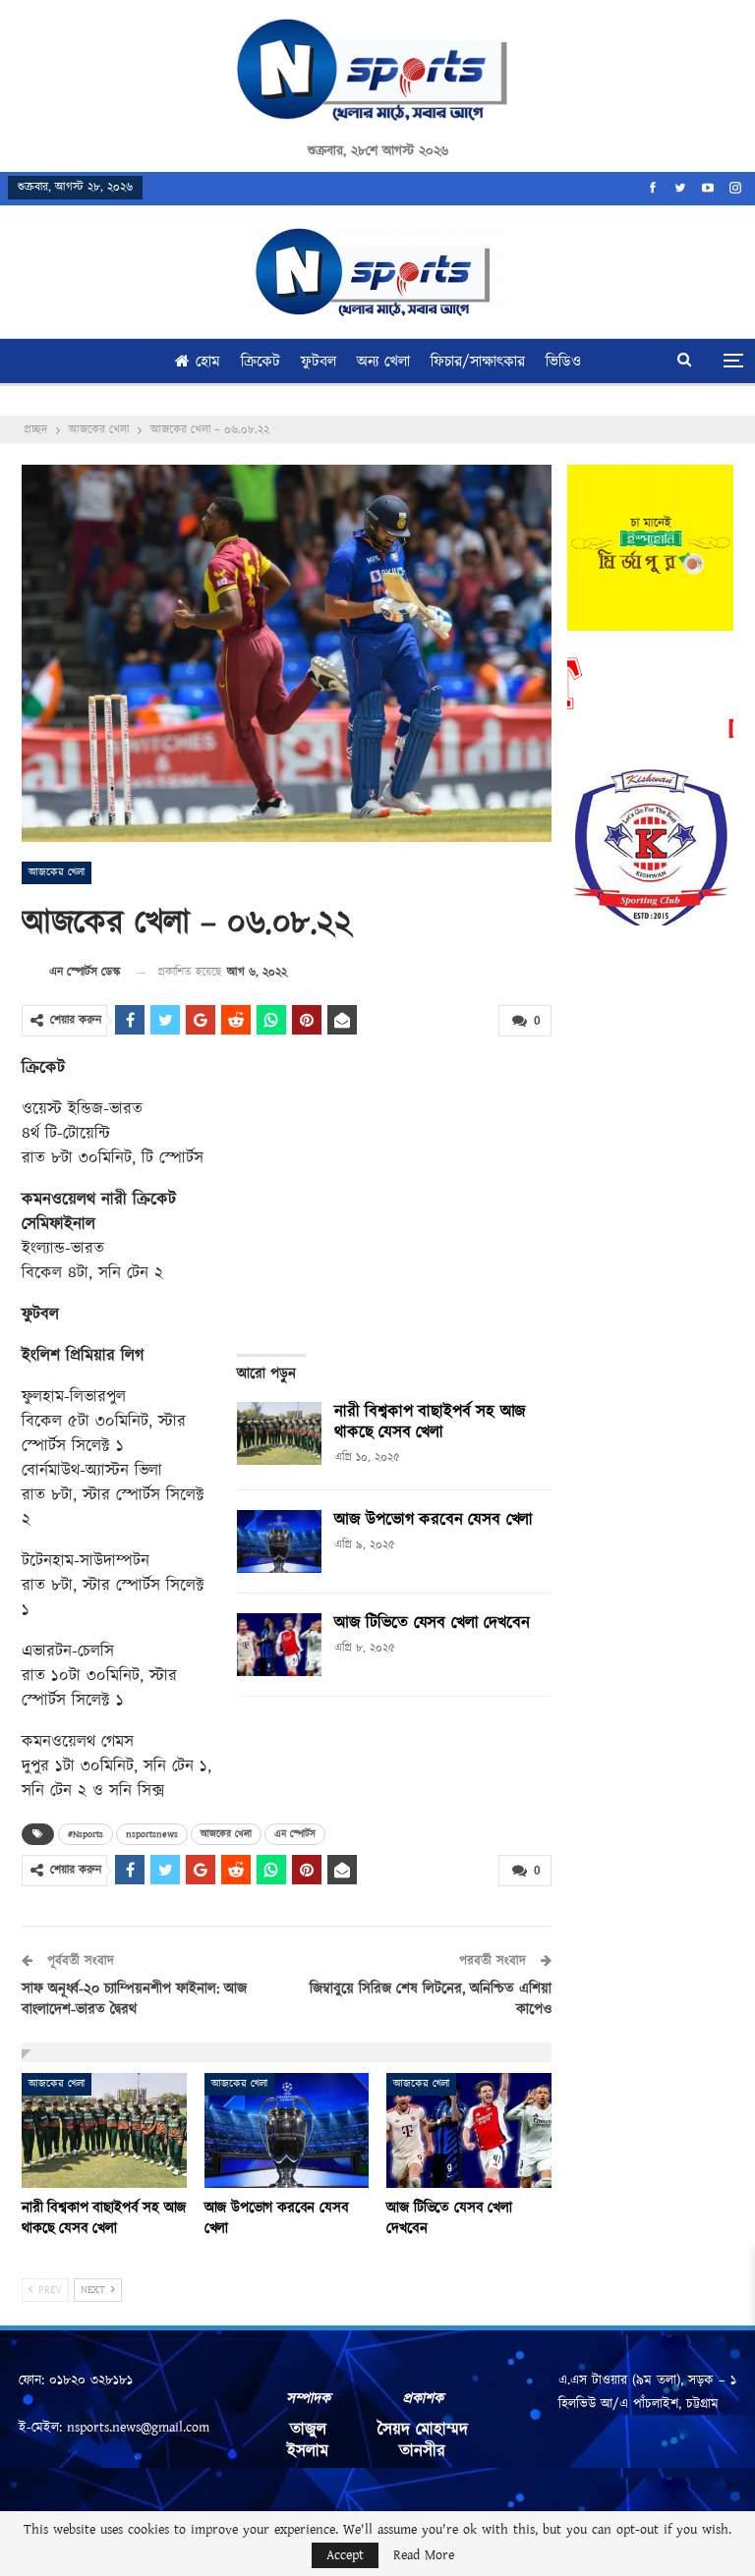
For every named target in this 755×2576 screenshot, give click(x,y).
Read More (424, 2555)
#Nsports (86, 1834)
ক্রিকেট (261, 362)
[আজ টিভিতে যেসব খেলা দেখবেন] (279, 1645)
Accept (345, 2555)
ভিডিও (563, 362)
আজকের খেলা (57, 872)
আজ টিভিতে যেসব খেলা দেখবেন (432, 1623)
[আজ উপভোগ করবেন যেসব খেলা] (279, 1541)
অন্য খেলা (383, 362)
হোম (208, 362)
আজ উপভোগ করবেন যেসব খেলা (434, 1520)
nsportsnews (152, 1834)
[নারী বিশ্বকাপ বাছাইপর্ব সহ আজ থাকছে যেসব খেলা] (279, 1433)
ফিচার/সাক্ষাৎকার (478, 362)
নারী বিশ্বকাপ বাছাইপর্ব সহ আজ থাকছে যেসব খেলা (430, 1422)
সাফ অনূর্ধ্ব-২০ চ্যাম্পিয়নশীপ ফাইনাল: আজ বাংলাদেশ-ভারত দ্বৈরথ (134, 1999)
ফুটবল (319, 362)
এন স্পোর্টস (295, 1834)
